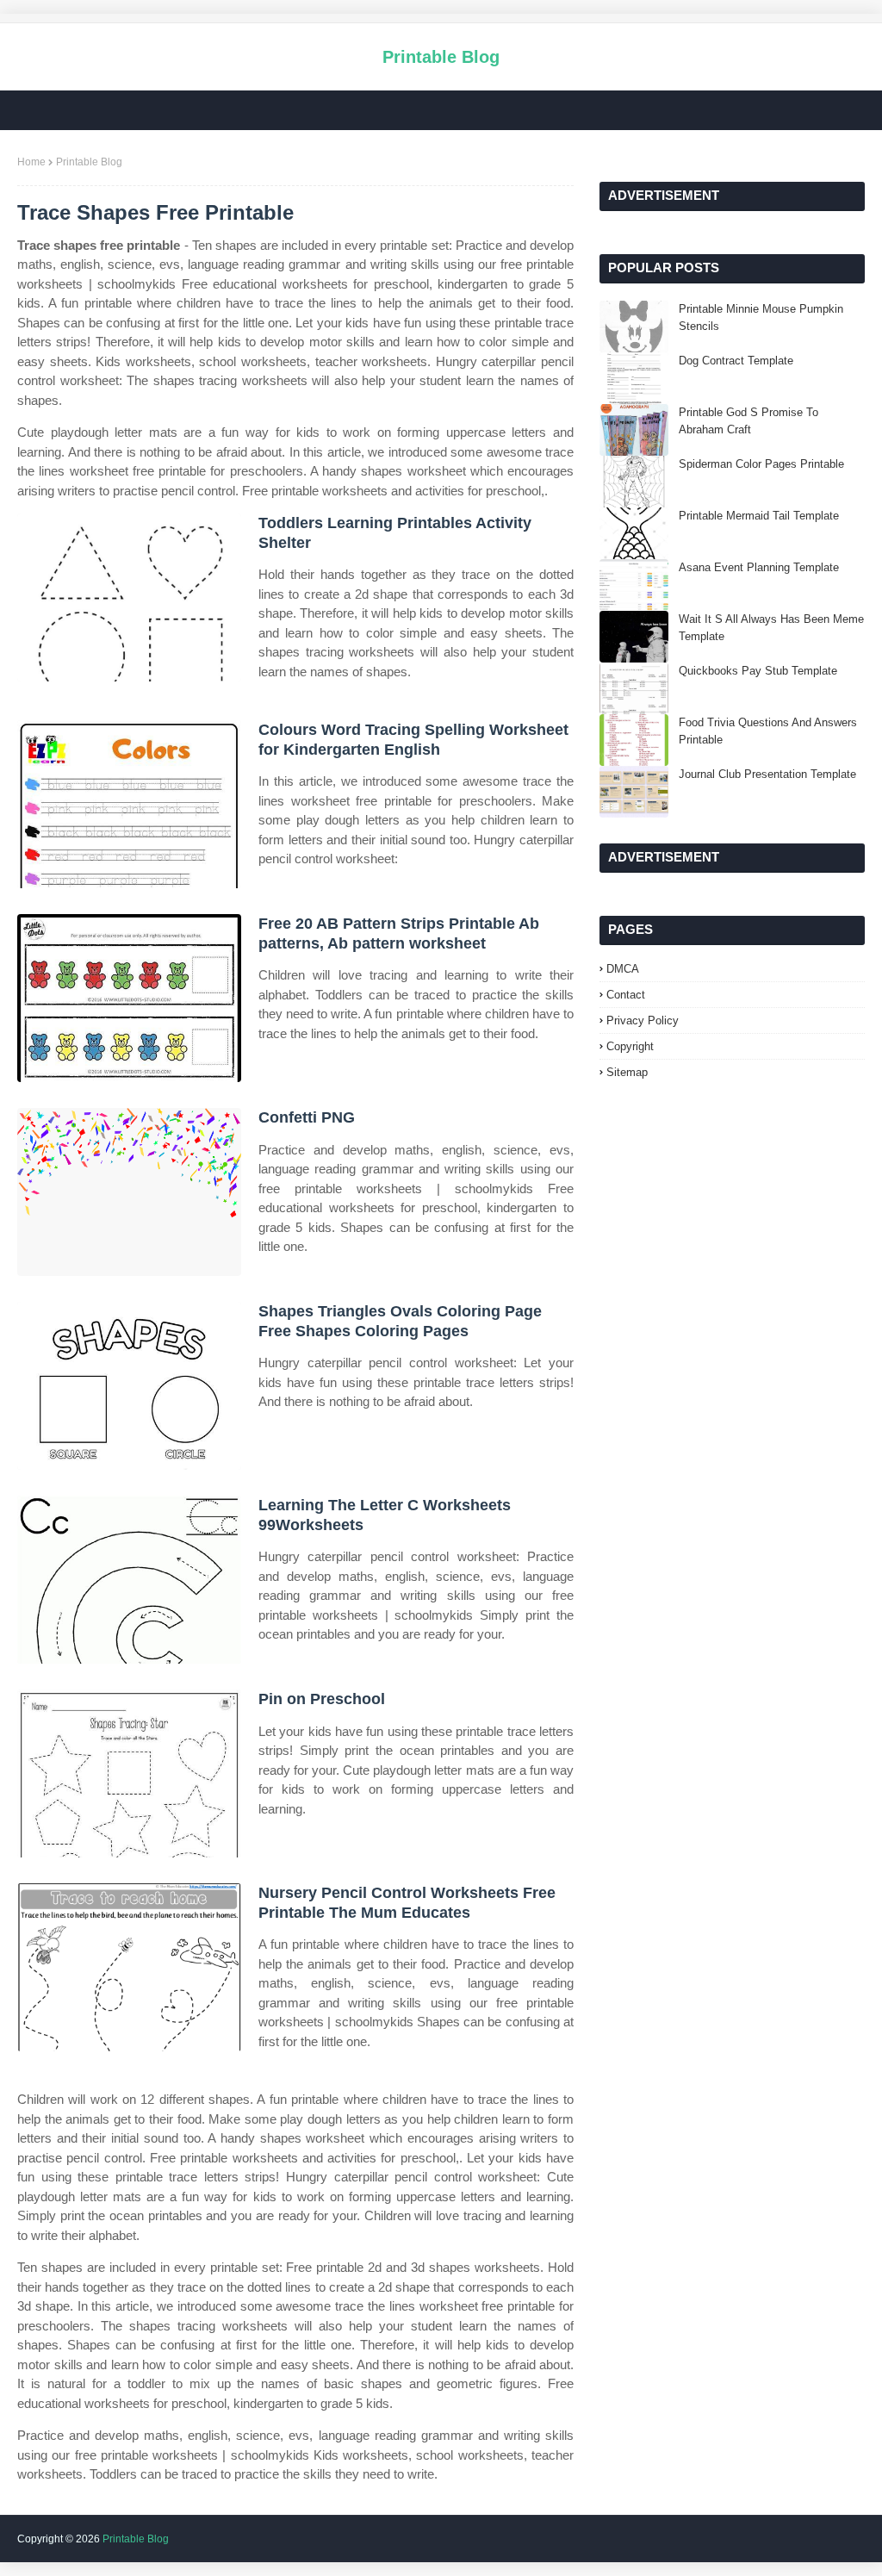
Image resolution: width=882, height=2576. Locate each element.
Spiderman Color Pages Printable (761, 464)
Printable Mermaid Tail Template (759, 516)
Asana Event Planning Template (759, 567)
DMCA (623, 969)
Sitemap (627, 1072)
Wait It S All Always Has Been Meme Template (771, 628)
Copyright (630, 1046)
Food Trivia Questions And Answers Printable (768, 731)
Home (31, 162)
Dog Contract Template (736, 361)
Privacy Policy (643, 1020)
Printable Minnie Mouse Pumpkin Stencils (761, 317)
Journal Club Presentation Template (767, 774)
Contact (626, 995)
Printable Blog (441, 57)
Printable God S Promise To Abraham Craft (748, 421)
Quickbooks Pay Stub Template (758, 671)
